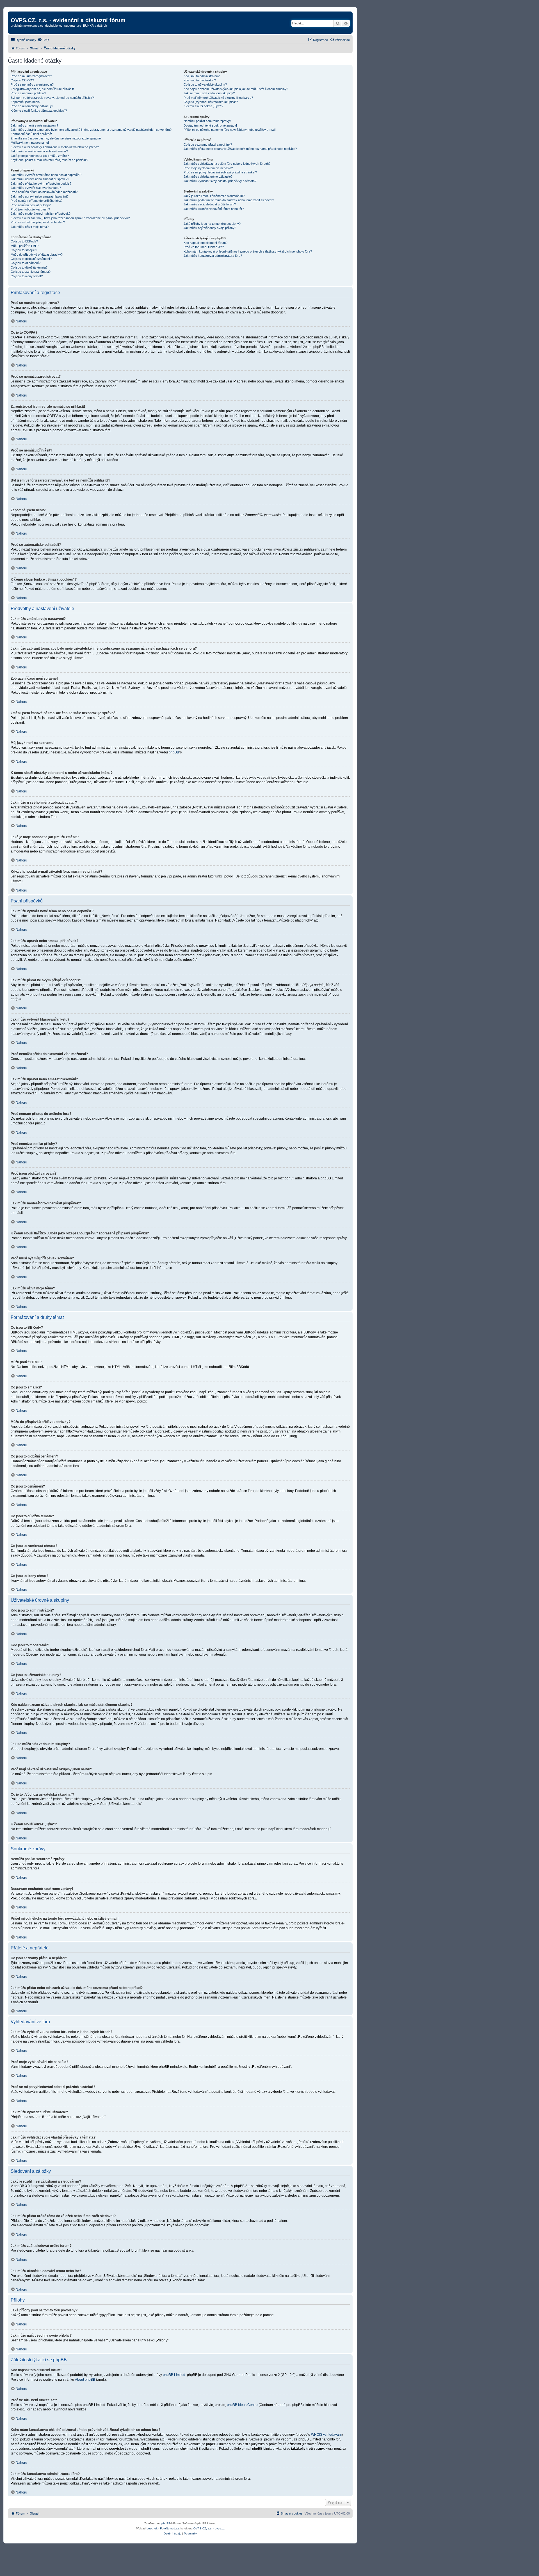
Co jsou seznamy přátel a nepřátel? (208, 145)
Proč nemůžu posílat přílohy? (31, 205)
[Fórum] (14, 14)
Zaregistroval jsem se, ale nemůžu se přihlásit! (42, 89)
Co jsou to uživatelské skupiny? (205, 84)
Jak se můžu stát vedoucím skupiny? (209, 93)
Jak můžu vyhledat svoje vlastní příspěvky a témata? (220, 181)
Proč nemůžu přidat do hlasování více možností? (44, 192)
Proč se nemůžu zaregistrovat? (32, 84)
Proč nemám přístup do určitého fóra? (36, 201)
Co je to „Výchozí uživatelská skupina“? (211, 102)
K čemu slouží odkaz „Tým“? (203, 106)
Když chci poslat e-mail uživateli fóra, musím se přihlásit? (49, 160)
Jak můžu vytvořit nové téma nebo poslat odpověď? (46, 175)
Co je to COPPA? (22, 80)
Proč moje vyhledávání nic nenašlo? (208, 168)
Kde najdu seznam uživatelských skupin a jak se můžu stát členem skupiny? (236, 89)
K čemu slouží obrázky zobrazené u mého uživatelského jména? (55, 147)
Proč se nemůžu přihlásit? (28, 93)
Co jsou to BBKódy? (24, 241)
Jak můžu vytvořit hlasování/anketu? (36, 188)
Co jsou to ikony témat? (27, 276)
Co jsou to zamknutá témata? (31, 272)
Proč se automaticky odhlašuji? (32, 106)
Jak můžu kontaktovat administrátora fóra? (213, 256)
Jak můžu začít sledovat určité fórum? (210, 204)
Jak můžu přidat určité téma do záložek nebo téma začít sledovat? (229, 200)
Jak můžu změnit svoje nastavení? (34, 125)
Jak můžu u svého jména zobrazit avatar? (39, 151)
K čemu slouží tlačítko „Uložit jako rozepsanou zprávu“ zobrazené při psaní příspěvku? (70, 218)
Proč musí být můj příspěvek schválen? (38, 222)
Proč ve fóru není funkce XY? (204, 247)
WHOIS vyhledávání (326, 2435)
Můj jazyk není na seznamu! (30, 143)
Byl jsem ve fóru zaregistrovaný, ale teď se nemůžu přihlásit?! (53, 98)
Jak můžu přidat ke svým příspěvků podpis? (41, 184)
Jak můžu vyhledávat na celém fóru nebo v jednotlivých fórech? (227, 164)
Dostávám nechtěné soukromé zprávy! (210, 125)
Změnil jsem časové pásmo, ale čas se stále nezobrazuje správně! (56, 138)
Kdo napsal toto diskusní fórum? (205, 243)
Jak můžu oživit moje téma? (30, 227)
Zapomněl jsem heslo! (26, 102)
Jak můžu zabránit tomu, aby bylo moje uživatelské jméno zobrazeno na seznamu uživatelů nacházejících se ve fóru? (91, 130)
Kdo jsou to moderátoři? (200, 80)
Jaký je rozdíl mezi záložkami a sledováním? (214, 196)
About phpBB (85, 2380)
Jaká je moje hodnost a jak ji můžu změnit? (40, 156)
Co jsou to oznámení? (26, 263)
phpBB (174, 752)
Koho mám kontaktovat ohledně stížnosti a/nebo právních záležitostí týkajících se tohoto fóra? (248, 251)
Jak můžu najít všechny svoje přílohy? (210, 228)
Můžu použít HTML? (25, 246)
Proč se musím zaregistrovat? (31, 76)
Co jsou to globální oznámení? (31, 259)
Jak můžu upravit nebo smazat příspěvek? (40, 179)
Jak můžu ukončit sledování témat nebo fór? (214, 209)
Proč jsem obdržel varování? (30, 209)
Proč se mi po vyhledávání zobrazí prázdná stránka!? (220, 172)
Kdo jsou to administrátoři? (202, 76)
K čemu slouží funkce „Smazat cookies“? (39, 111)
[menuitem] (43, 40)
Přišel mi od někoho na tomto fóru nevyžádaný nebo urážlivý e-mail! (230, 130)
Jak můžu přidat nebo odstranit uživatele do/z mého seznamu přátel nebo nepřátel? (240, 149)
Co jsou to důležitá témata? (29, 267)
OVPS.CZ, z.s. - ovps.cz (209, 2528)
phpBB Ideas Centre (242, 2405)
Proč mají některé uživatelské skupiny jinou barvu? (218, 98)
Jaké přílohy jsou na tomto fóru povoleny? (212, 224)
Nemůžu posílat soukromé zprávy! (207, 121)
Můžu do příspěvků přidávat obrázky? (37, 255)
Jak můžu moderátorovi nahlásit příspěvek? (41, 214)
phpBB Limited (174, 2375)
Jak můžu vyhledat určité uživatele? (208, 177)
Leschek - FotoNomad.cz (163, 2528)
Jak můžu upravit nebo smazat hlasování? (40, 196)
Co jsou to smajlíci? (24, 250)
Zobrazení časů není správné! (31, 134)
